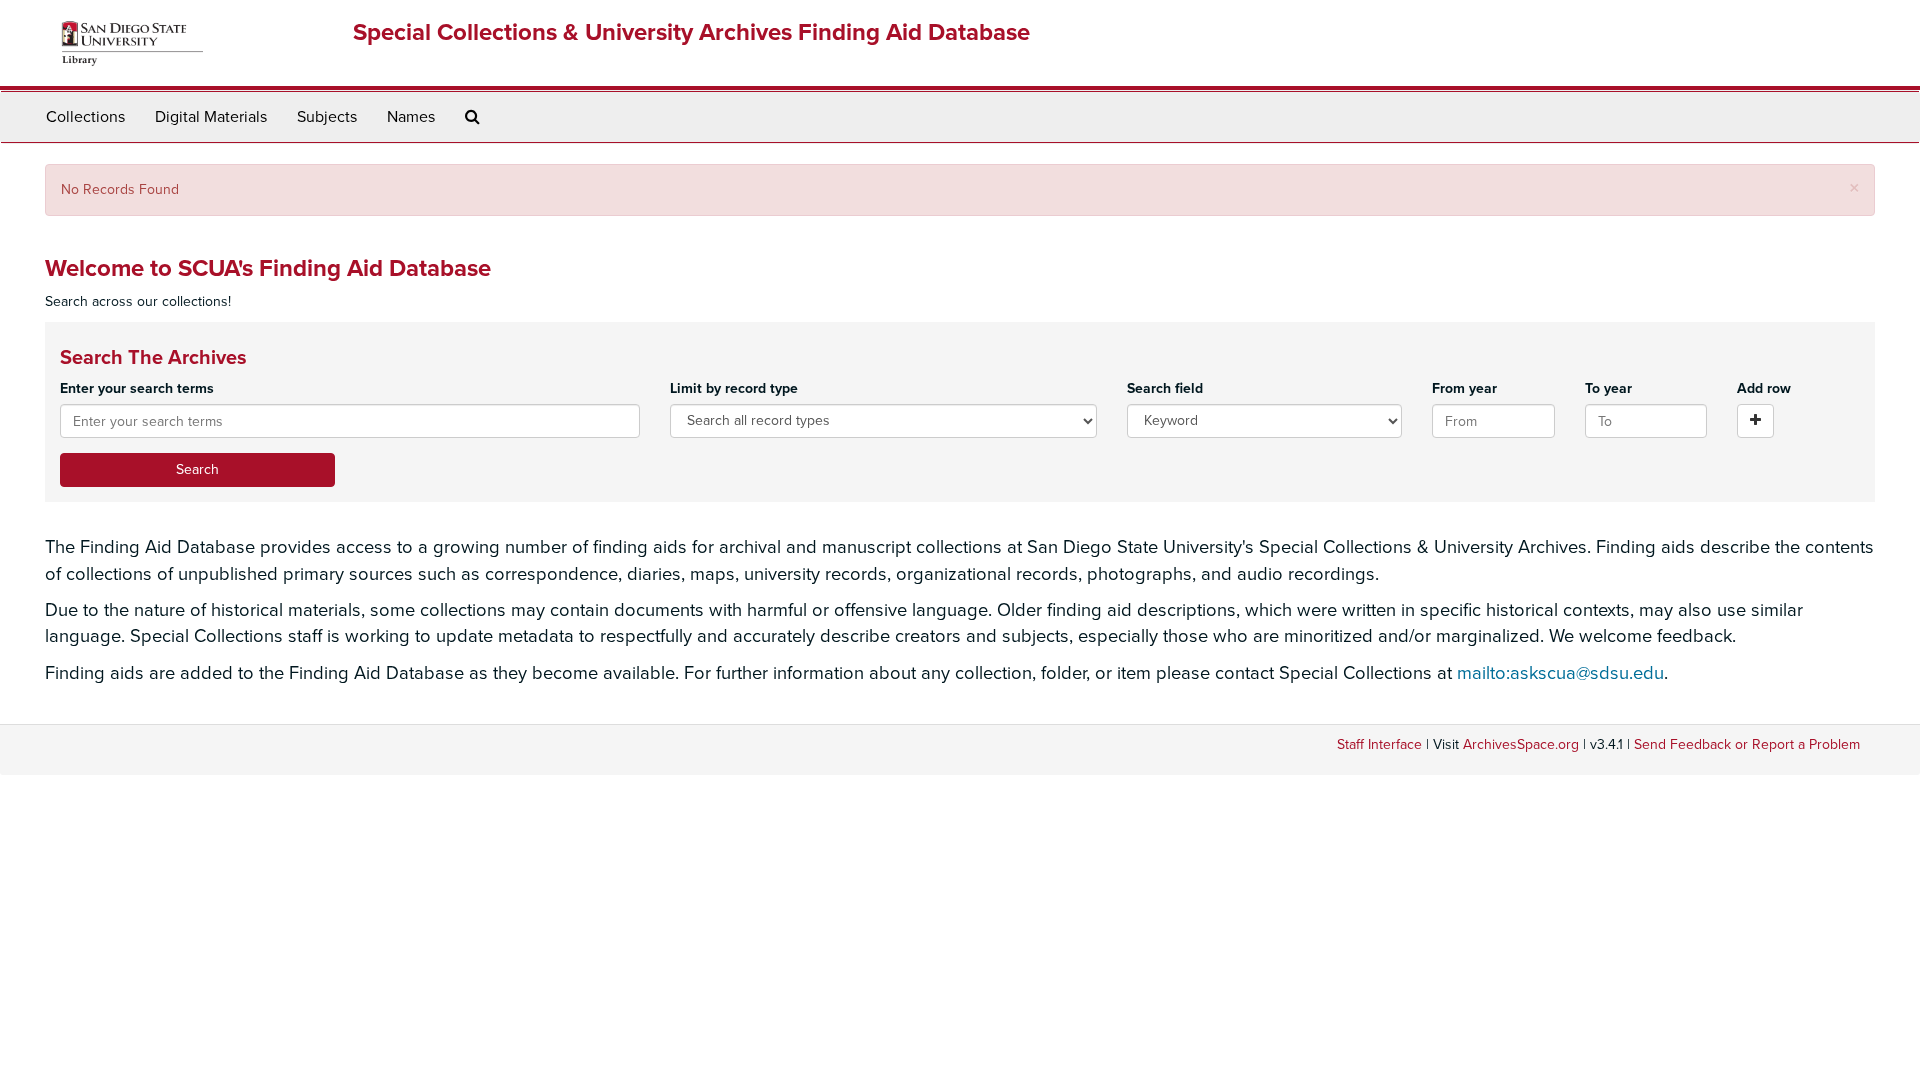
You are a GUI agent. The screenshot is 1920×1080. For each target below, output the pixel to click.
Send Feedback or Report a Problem (1747, 744)
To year (1608, 388)
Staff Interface (1379, 744)
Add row (1764, 388)
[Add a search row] (1755, 421)
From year (1464, 388)
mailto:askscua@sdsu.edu (1560, 673)
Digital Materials (211, 117)
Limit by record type (734, 388)
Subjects (327, 117)
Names (411, 117)
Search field (1165, 388)
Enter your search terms (137, 388)
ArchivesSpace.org (1521, 744)
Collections (85, 117)
